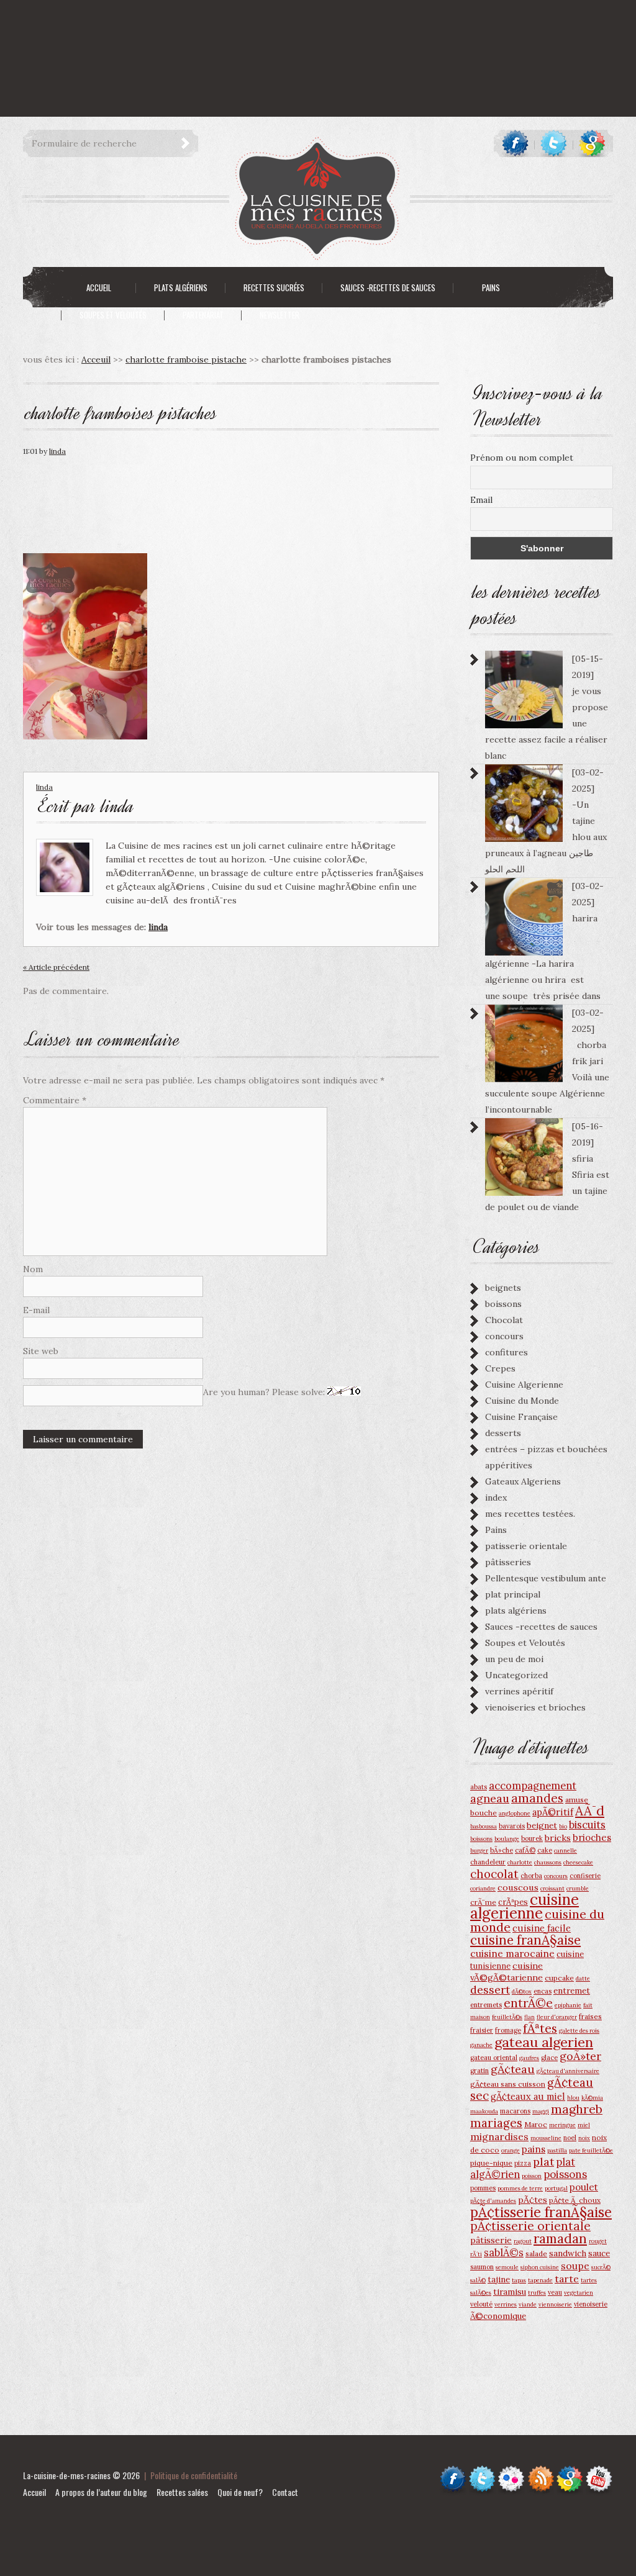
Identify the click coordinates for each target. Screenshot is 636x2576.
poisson (532, 2176)
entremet (572, 1991)
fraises (590, 2016)
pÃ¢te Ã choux (575, 2200)
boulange (507, 1839)
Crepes (500, 1368)
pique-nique (491, 2163)
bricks (558, 1838)
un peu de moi (514, 1659)
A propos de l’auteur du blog (101, 2492)
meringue (562, 2125)
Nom (33, 1269)
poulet (584, 2187)
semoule (507, 2267)
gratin (479, 2071)
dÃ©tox (522, 1991)
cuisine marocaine (512, 1953)
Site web (41, 1351)
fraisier (482, 2030)
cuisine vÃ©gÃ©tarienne (507, 1972)
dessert (490, 1990)
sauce (599, 2253)
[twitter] (554, 143)
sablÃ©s (504, 2253)
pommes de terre (520, 2188)
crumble (578, 1888)
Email (481, 500)
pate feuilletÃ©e (591, 2150)
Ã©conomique (498, 2316)
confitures (507, 1352)
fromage (508, 2030)
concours (504, 1336)
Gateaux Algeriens (523, 1481)
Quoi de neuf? (240, 2492)
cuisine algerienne (525, 1906)
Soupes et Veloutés (525, 1643)
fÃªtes (540, 2028)
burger (479, 1851)
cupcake (559, 1978)
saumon (482, 2267)
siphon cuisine (540, 2267)
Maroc (536, 2124)
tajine (499, 2279)
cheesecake (578, 1862)
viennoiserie (555, 2304)
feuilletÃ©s (507, 2017)
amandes (537, 1798)
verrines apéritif (519, 1691)
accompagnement (533, 1786)
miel (584, 2125)
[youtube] (599, 2471)
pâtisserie (491, 2240)
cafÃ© (525, 1850)
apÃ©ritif (553, 1812)
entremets (486, 2005)
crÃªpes (513, 1902)
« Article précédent (56, 967)
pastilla (557, 2150)
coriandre (483, 1888)
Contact (285, 2492)
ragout (523, 2241)
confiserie (585, 1876)
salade (536, 2253)
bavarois (512, 1826)
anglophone (515, 1813)
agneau (490, 1798)
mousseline (546, 2138)
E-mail (36, 1310)
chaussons (548, 1862)
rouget (598, 2241)
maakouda (484, 2111)
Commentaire (55, 1100)
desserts (503, 1433)
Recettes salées (182, 2492)
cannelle (566, 1851)
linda (57, 451)
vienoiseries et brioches (535, 1707)
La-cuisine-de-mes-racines (67, 2475)
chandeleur (488, 1862)
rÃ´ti (476, 2254)
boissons (503, 1304)
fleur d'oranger (557, 2017)
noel (570, 2138)
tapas (519, 2280)
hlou (573, 2098)
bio (563, 1826)
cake (545, 1850)
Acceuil (96, 359)
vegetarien (579, 2293)
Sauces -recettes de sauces (541, 1627)
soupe (575, 2266)
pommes (483, 2188)
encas (543, 1991)
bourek (532, 1838)
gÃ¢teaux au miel (528, 2096)
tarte (567, 2279)
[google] (592, 143)
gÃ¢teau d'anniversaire (568, 2071)
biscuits (587, 1825)
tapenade (540, 2280)
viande (528, 2304)
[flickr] (511, 2471)
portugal (556, 2188)
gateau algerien (544, 2042)
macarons (515, 2111)
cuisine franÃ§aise (525, 1940)
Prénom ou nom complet (522, 458)
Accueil (34, 2492)
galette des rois (579, 2031)
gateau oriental (494, 2058)
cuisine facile (542, 1928)
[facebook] (515, 143)
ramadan (560, 2239)
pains (534, 2149)
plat (543, 2162)
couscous (518, 1887)
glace (549, 2058)
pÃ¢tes (533, 2200)
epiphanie (568, 2005)
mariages (496, 2123)
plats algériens (516, 1611)
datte (583, 1978)
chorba (531, 1876)
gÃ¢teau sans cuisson (508, 2084)
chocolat (494, 1874)
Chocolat (504, 1320)
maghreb (577, 2109)
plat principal (513, 1594)
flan (529, 2017)
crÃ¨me (483, 1902)
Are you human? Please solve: (265, 1392)
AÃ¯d (590, 1811)
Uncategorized (516, 1675)
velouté (481, 2304)
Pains (496, 1530)
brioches (592, 1837)
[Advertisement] (226, 28)
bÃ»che (502, 1850)
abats (479, 1787)
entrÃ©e (528, 2003)
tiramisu (510, 2292)
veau (555, 2292)
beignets (503, 1288)
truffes (537, 2293)
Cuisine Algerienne (524, 1385)
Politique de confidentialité (194, 2475)
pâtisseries (508, 1562)
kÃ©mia (592, 2098)
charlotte (520, 1862)
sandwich (568, 2253)
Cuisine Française (521, 1417)
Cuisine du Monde (522, 1401)
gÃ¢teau (513, 2069)
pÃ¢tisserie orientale (530, 2226)
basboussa (484, 1826)
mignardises (499, 2136)
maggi (541, 2111)
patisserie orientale (526, 1546)
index (496, 1498)
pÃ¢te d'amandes (493, 2201)
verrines (506, 2304)
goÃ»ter (580, 2056)
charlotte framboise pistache (186, 359)
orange (511, 2150)
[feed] (541, 2471)
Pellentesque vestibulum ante (546, 1578)
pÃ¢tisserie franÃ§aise (541, 2212)
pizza (523, 2163)
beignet (542, 1825)
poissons (565, 2174)
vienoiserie (591, 2304)
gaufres (529, 2058)
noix (584, 2138)
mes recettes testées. (530, 1514)
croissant (552, 1888)
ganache (481, 2045)
